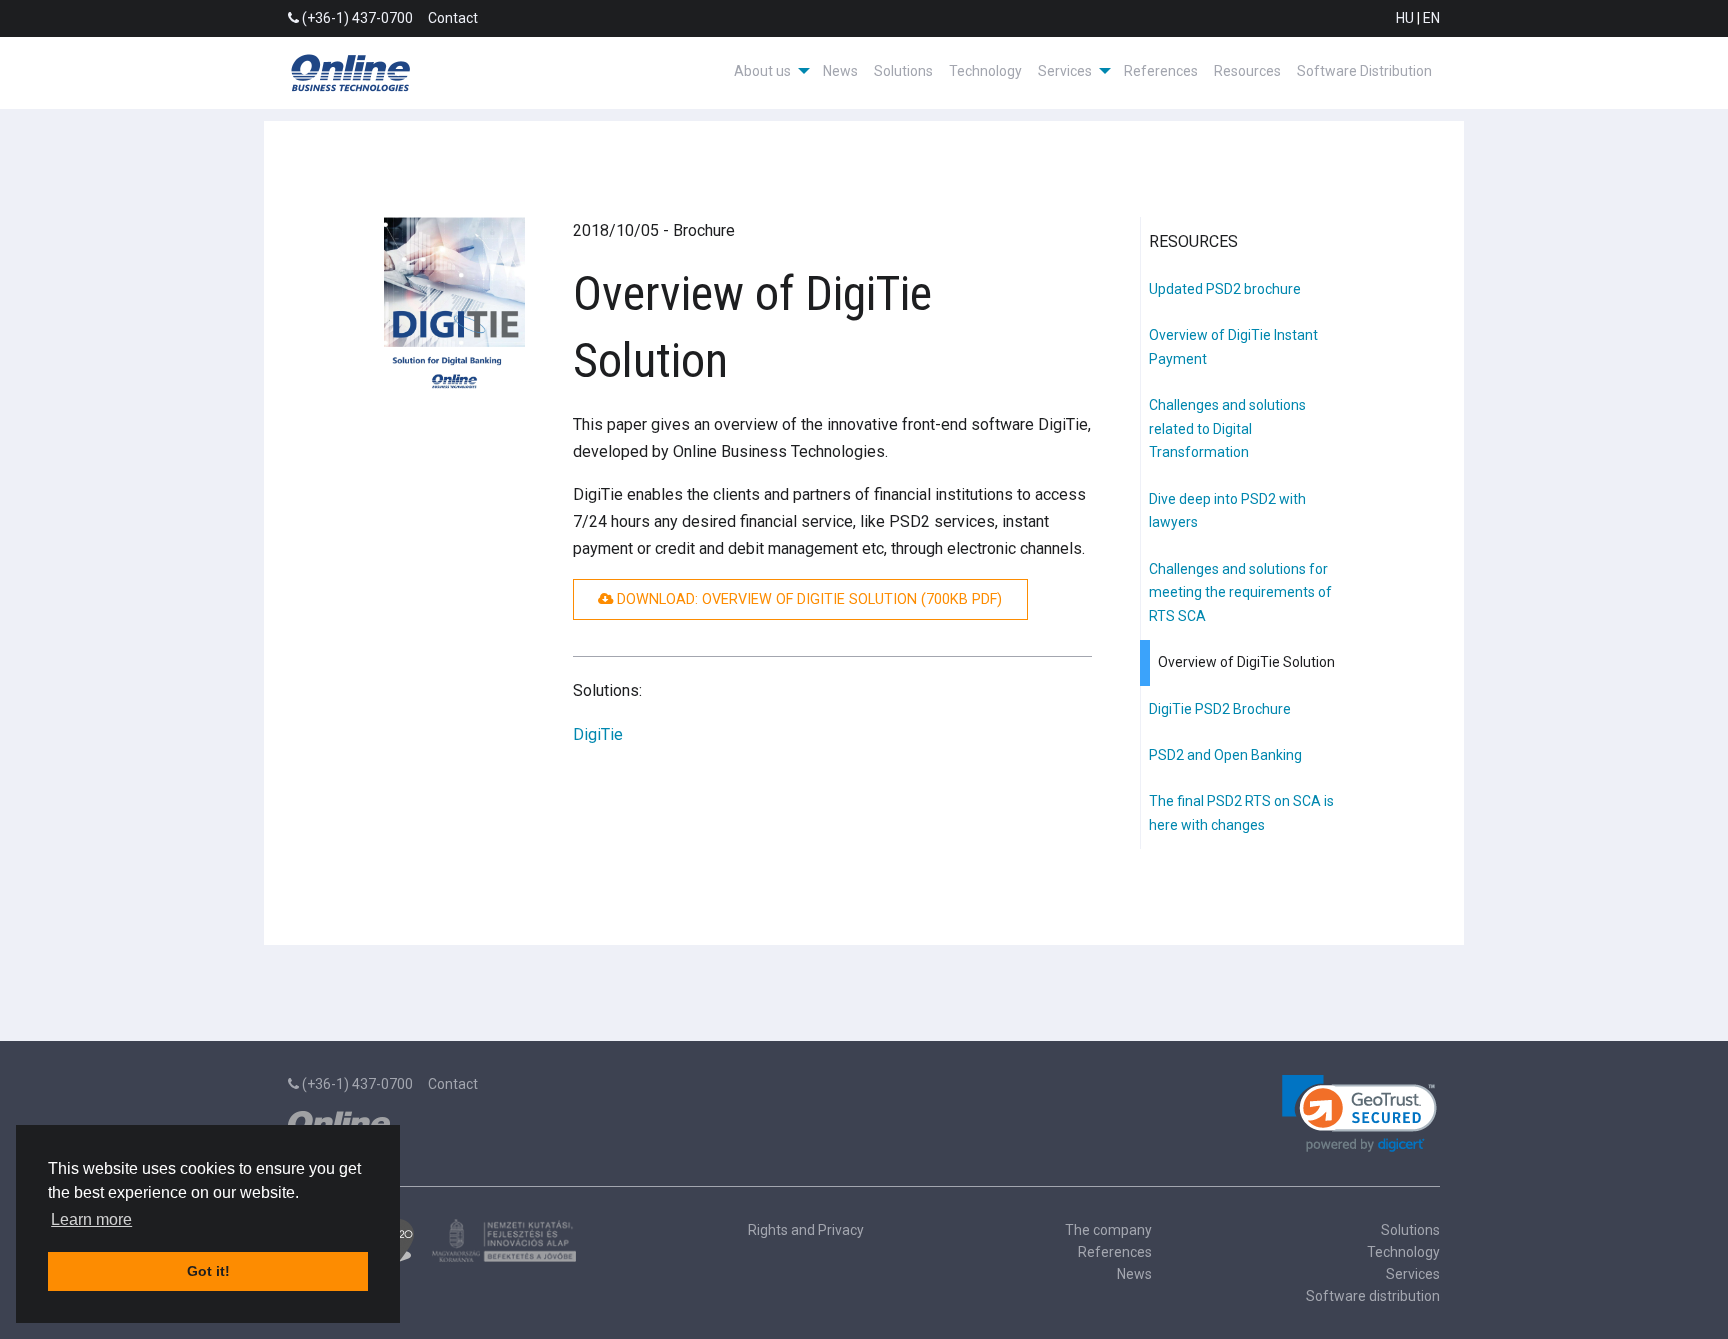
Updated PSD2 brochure (1225, 289)
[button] (1359, 1113)
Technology (985, 71)
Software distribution (1373, 1296)
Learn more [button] (91, 1219)
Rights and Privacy (806, 1230)
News (840, 71)
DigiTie (598, 734)
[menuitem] (770, 71)
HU (1405, 18)
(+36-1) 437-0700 (356, 18)
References (1161, 71)
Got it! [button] (208, 1271)
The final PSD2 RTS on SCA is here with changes (1241, 813)
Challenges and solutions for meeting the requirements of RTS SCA (1240, 593)
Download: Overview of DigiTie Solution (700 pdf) (807, 599)
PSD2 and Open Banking (1225, 755)
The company (1108, 1230)
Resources (1247, 71)
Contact (453, 18)
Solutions (903, 71)
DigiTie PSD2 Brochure (1220, 709)
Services (1413, 1274)
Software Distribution (1364, 71)
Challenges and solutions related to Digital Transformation (1227, 429)
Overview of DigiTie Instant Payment (1233, 347)
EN (1431, 18)
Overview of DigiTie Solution (1246, 662)
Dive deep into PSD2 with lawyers (1227, 511)
